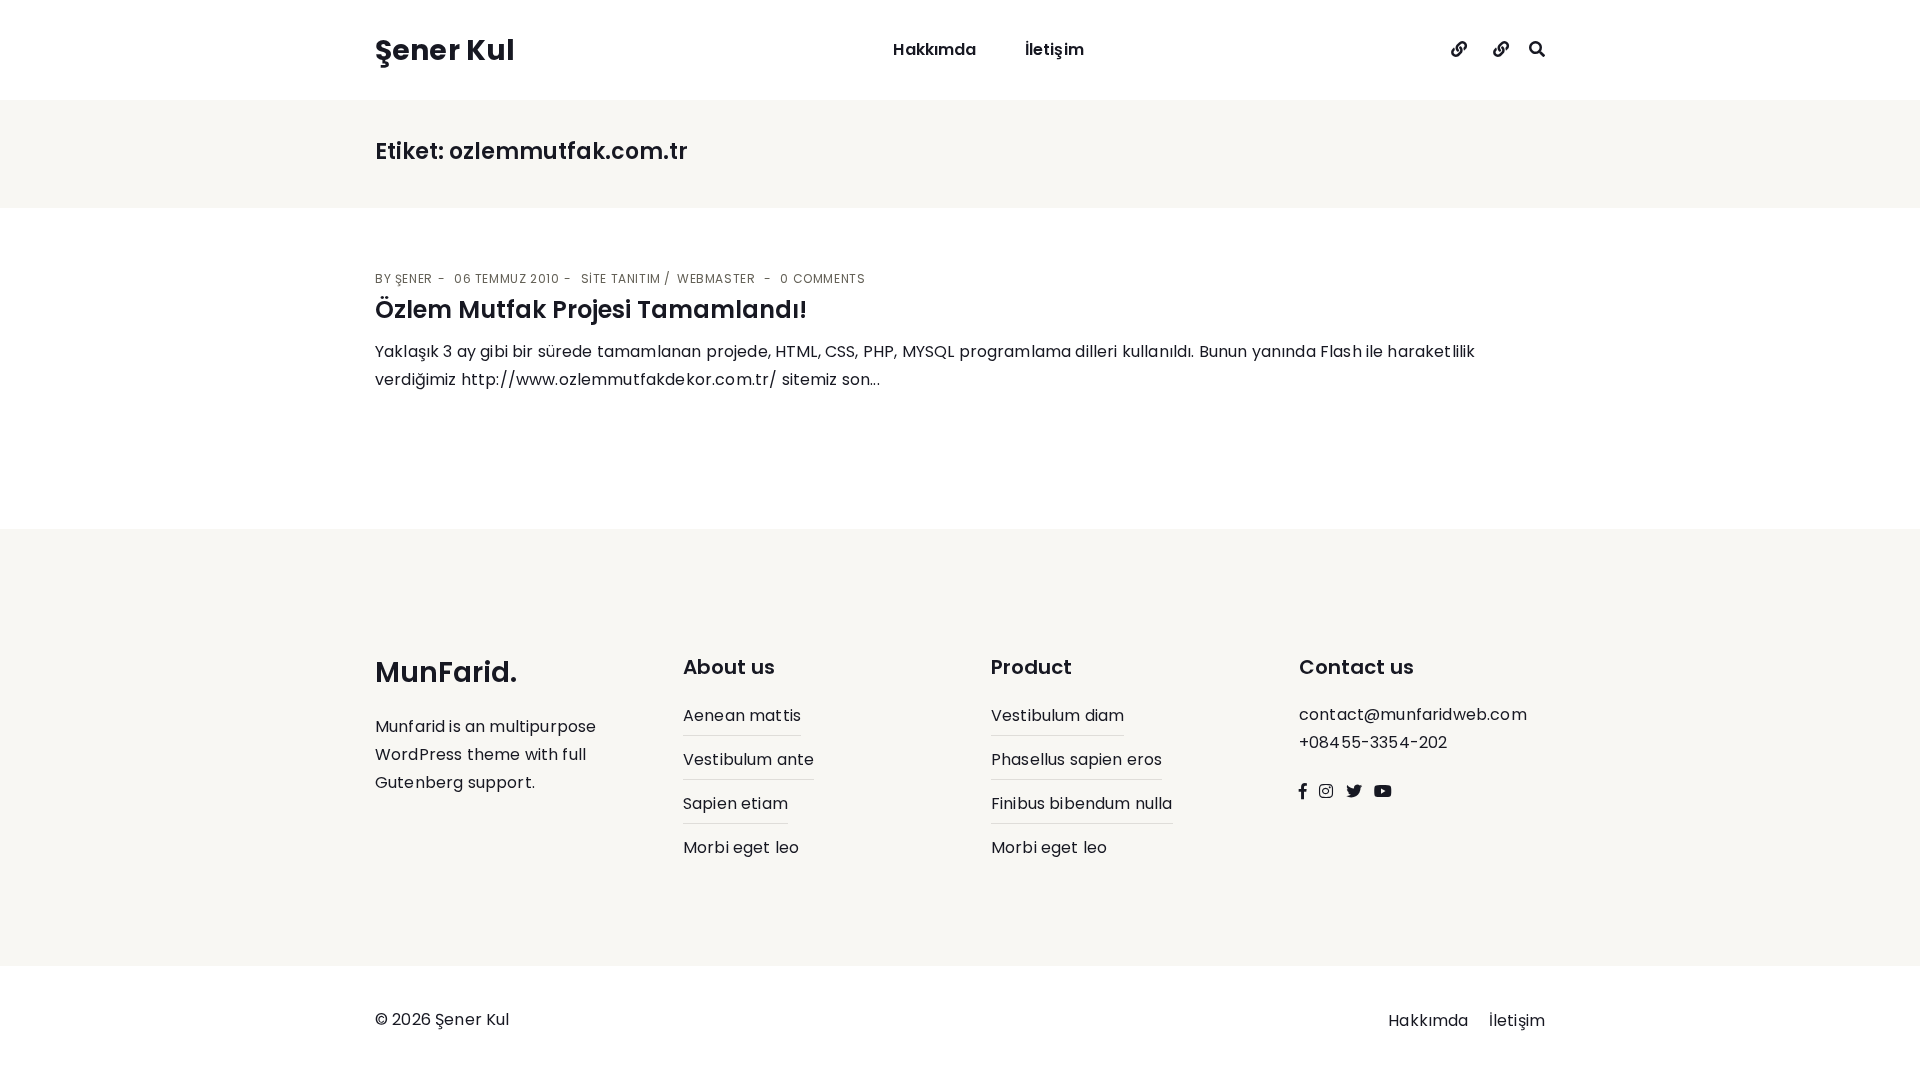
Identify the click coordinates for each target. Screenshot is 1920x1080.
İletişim (1054, 49)
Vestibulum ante (748, 759)
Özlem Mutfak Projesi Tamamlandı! (591, 309)
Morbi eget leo (741, 847)
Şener (414, 278)
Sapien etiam (735, 803)
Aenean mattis (742, 715)
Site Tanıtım (621, 278)
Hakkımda (934, 49)
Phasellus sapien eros (1076, 759)
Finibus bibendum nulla (1082, 803)
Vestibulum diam (1057, 715)
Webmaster (716, 278)
